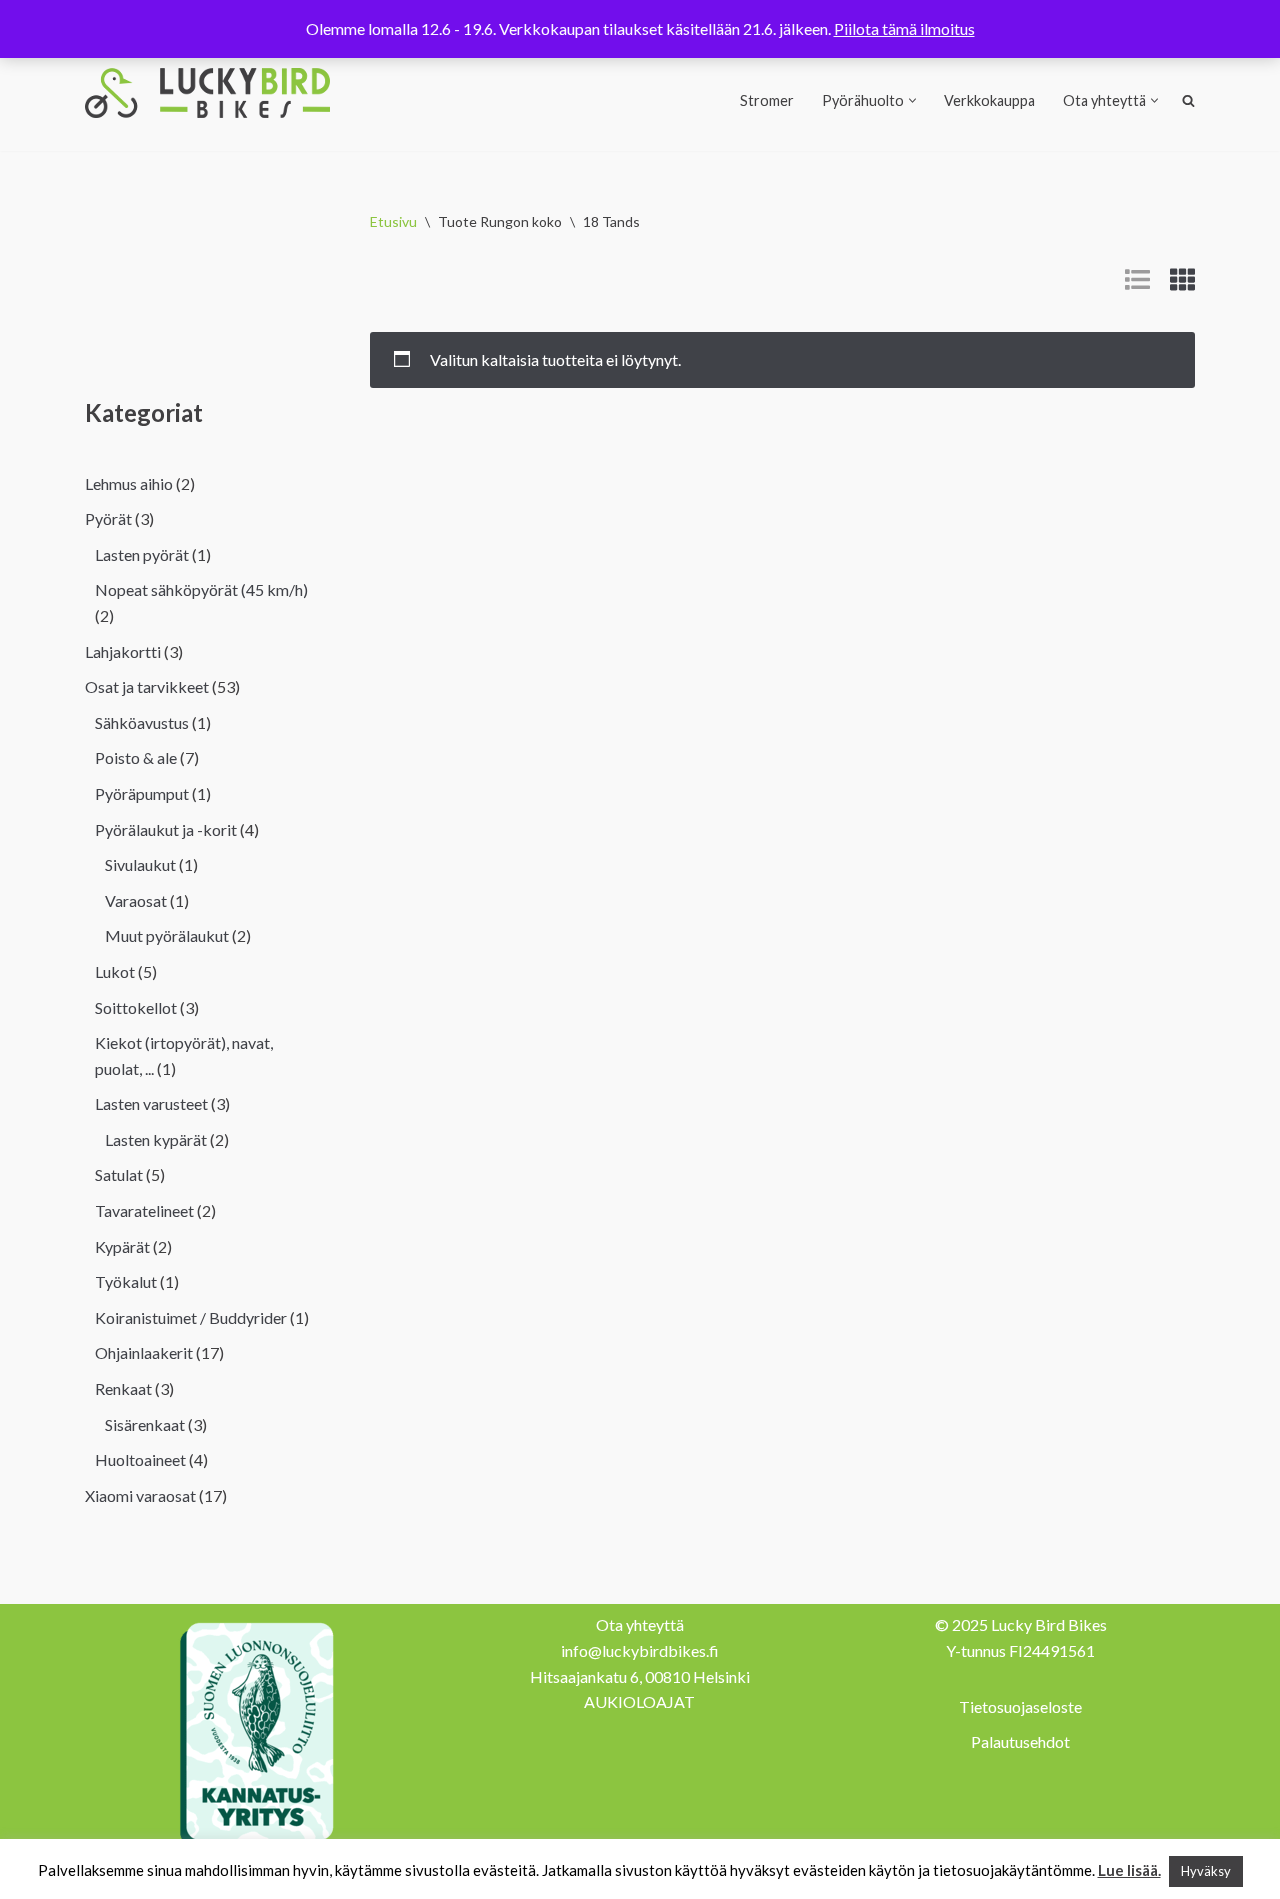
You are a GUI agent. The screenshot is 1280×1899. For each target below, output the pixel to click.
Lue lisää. (1129, 1870)
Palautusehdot (1020, 1741)
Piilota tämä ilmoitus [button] (904, 28)
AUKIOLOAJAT (639, 1701)
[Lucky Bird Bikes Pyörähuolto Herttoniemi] (207, 93)
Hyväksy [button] (1206, 1871)
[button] (912, 100)
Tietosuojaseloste (1020, 1706)
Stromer (767, 100)
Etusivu (393, 221)
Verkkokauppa (989, 100)
